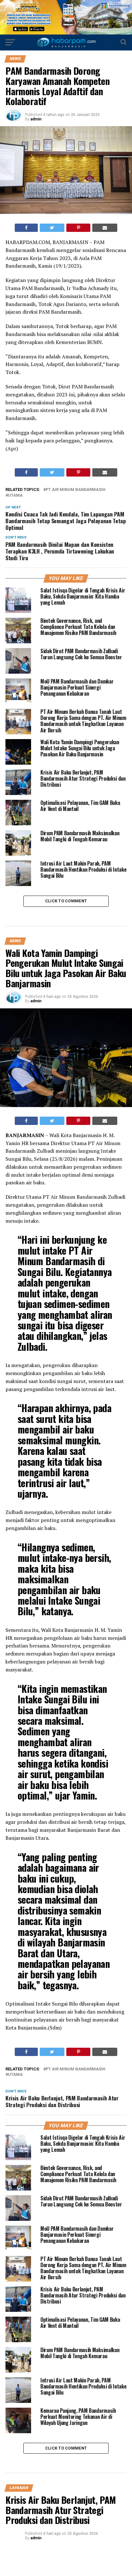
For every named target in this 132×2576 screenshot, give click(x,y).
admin (36, 119)
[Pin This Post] (78, 228)
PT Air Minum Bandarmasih (76, 490)
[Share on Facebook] (26, 228)
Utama (15, 496)
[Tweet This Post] (52, 228)
